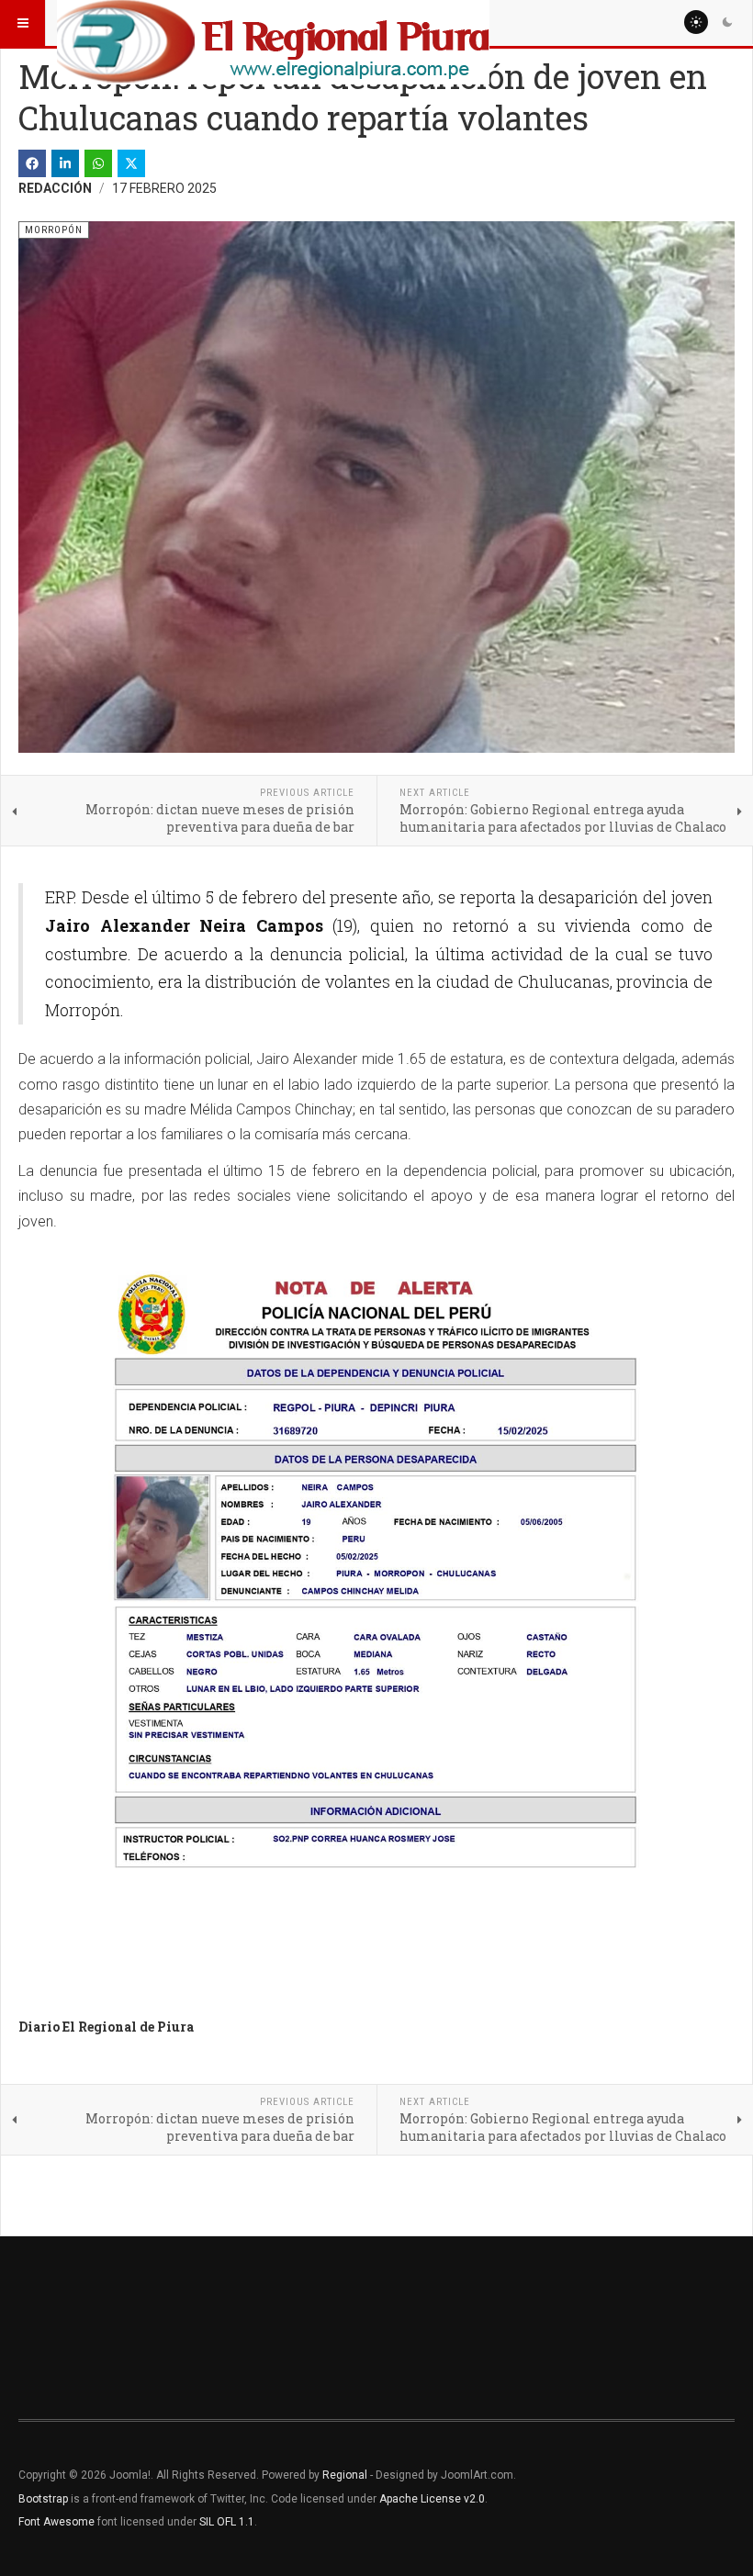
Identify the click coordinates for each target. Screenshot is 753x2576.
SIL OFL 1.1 (227, 2522)
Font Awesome (56, 2522)
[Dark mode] (727, 22)
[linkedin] (65, 163)
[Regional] (273, 23)
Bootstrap (43, 2499)
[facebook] (32, 163)
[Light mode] (696, 22)
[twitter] (131, 163)
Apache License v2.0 (432, 2499)
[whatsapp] (98, 163)
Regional (345, 2475)
